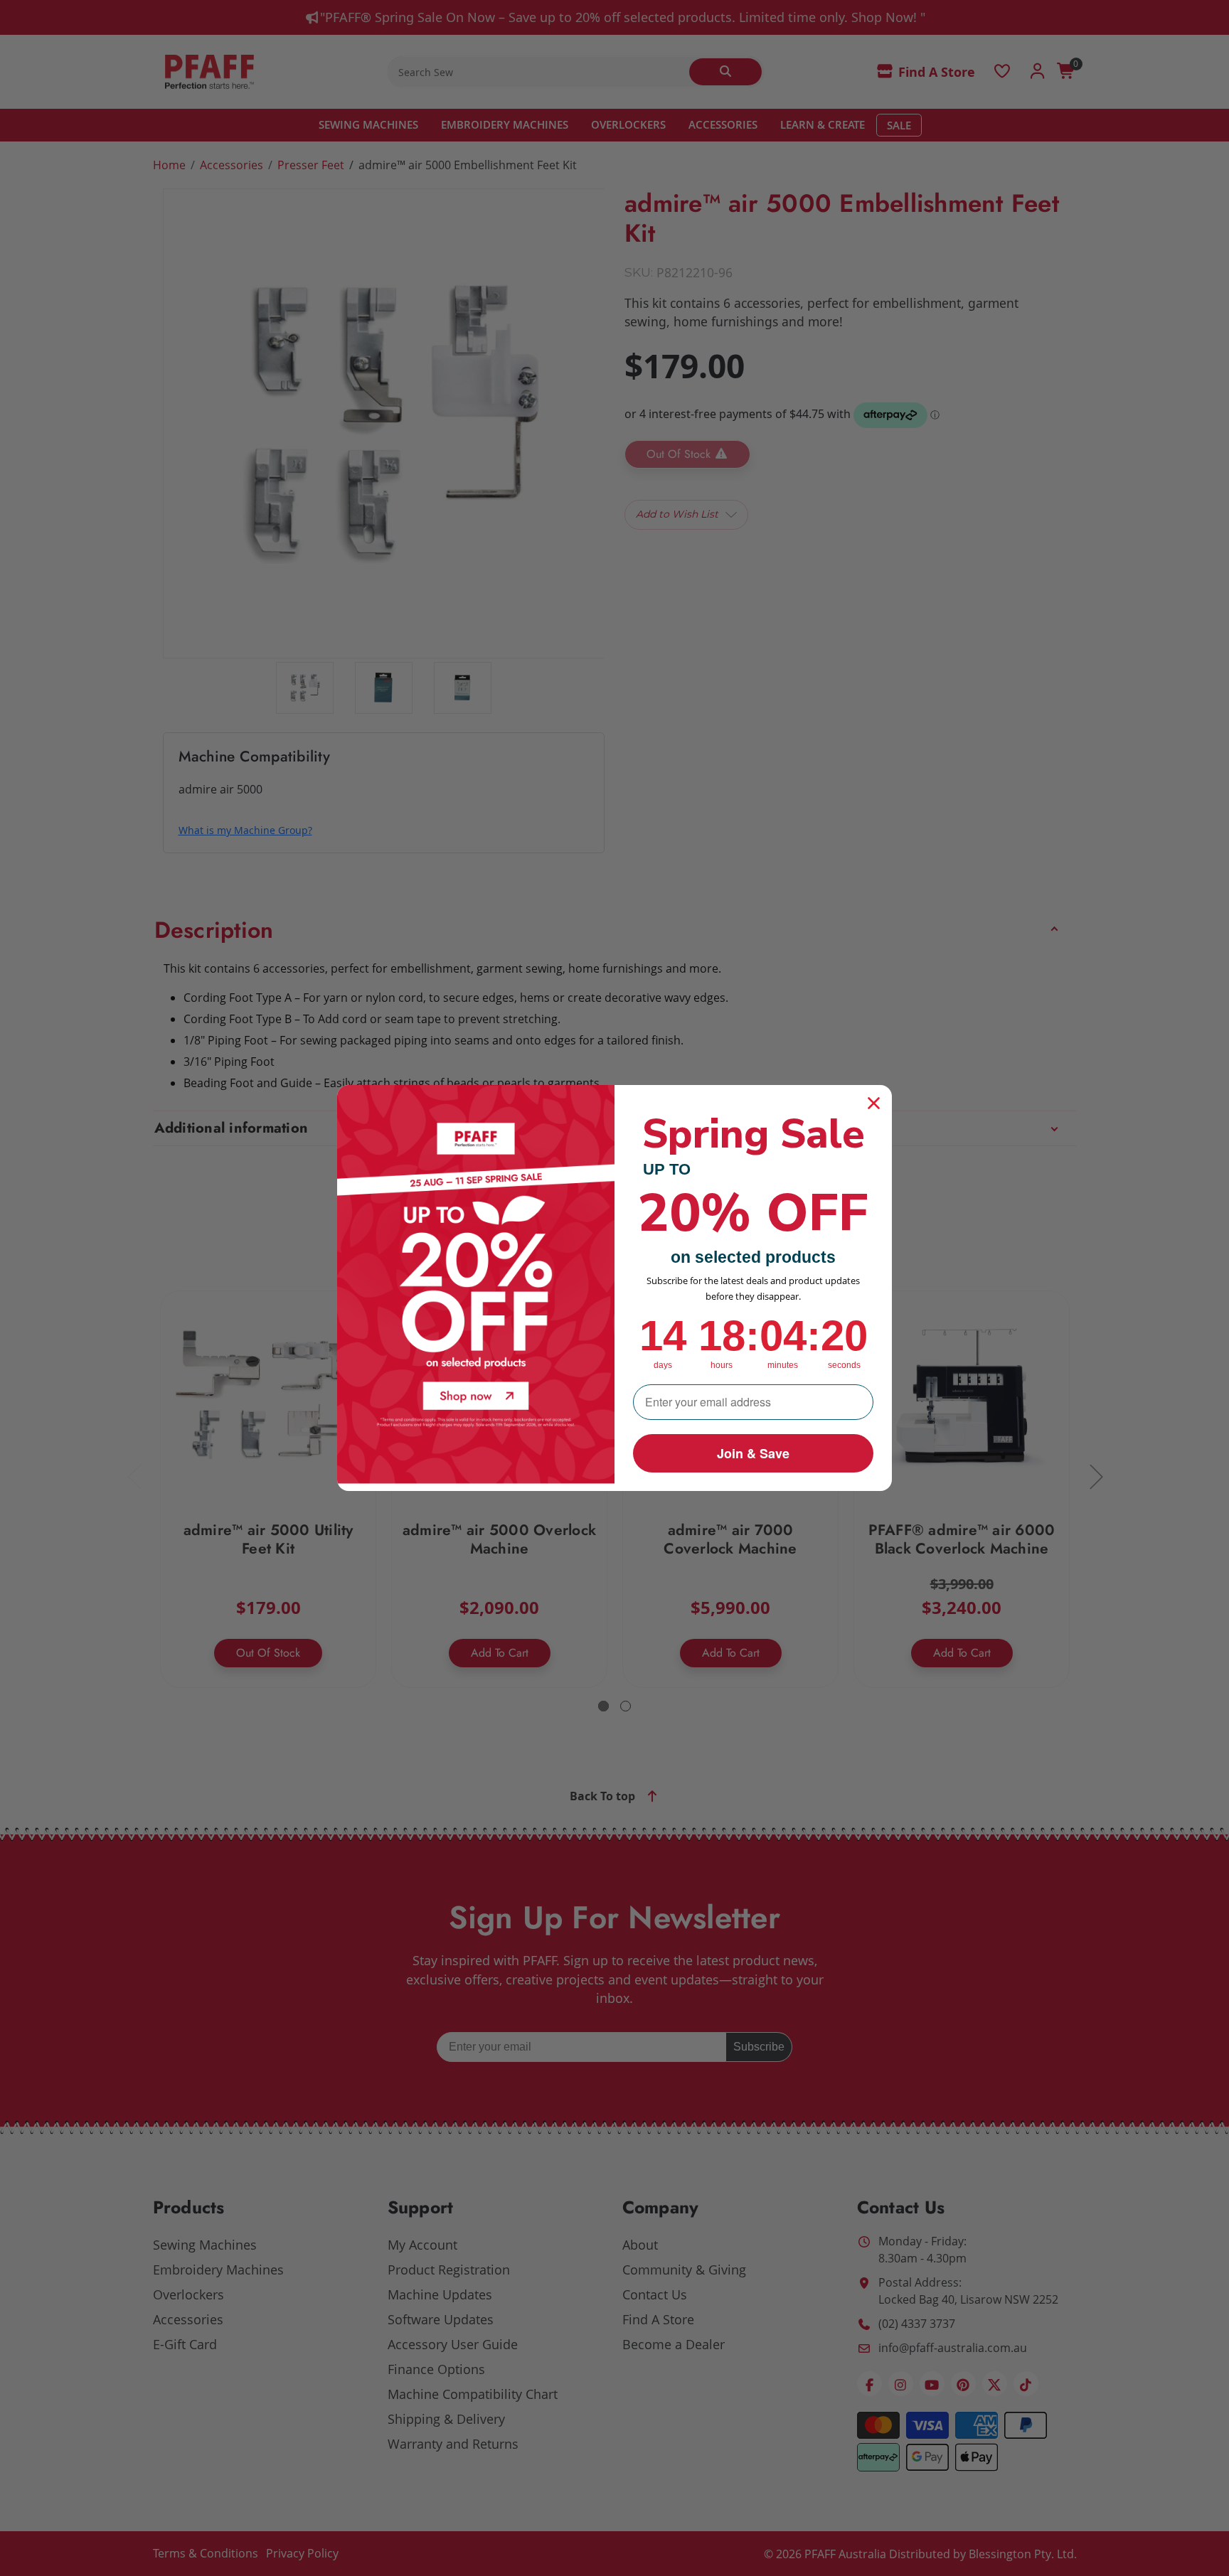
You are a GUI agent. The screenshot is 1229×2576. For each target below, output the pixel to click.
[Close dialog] (874, 1103)
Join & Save (753, 1453)
